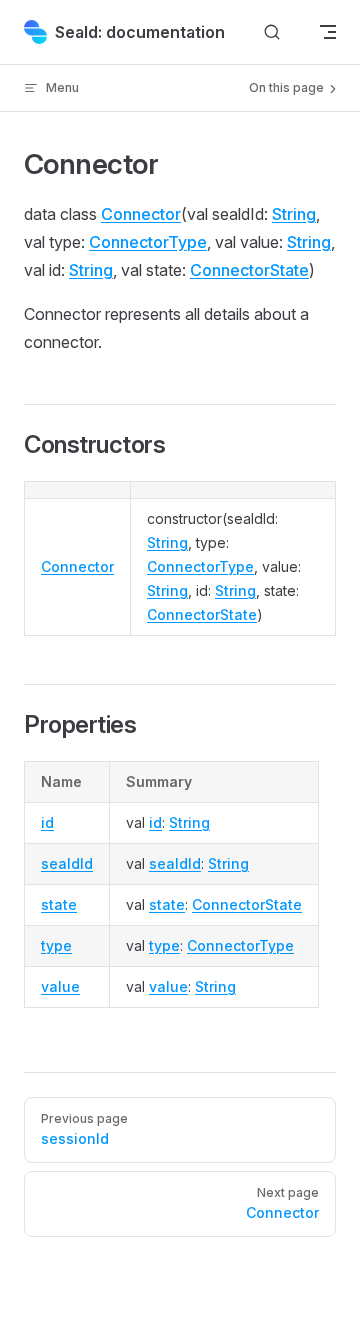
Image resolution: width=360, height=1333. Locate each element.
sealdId (67, 863)
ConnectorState (249, 270)
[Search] (272, 32)
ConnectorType (148, 242)
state (59, 904)
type (56, 945)
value (60, 986)
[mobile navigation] (328, 32)
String (294, 214)
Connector (141, 214)
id (47, 822)
